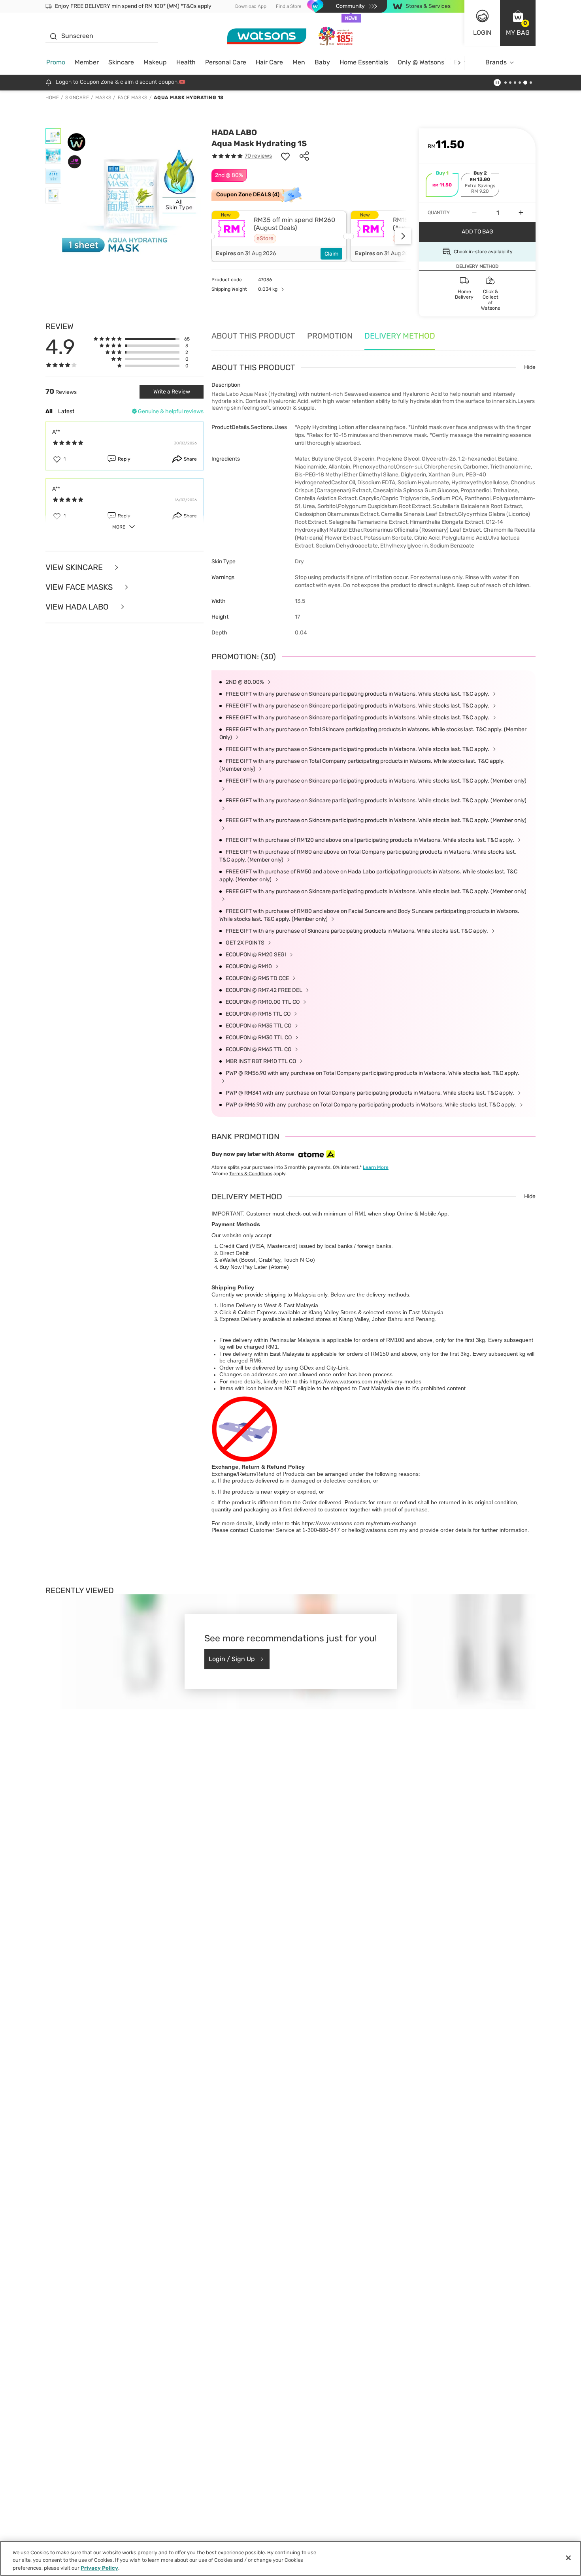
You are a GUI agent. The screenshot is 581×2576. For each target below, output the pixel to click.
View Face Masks (80, 587)
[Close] (568, 2558)
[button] (518, 23)
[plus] (521, 213)
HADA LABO (234, 132)
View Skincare (75, 567)
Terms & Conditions (251, 1174)
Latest (66, 411)
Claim (331, 254)
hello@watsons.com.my (378, 1530)
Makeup (155, 62)
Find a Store (289, 6)
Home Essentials (364, 62)
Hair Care (269, 62)
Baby (322, 62)
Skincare (121, 62)
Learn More (376, 1167)
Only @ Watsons (421, 62)
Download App (251, 6)
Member (87, 62)
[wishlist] (285, 156)
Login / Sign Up (232, 1659)
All (49, 411)
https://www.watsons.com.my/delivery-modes (365, 1381)
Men (299, 62)
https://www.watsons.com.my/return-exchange (359, 1523)
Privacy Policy (99, 2568)
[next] (459, 63)
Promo (56, 62)
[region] (290, 2558)
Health (186, 62)
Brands (496, 62)
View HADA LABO (78, 607)
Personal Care (226, 62)
